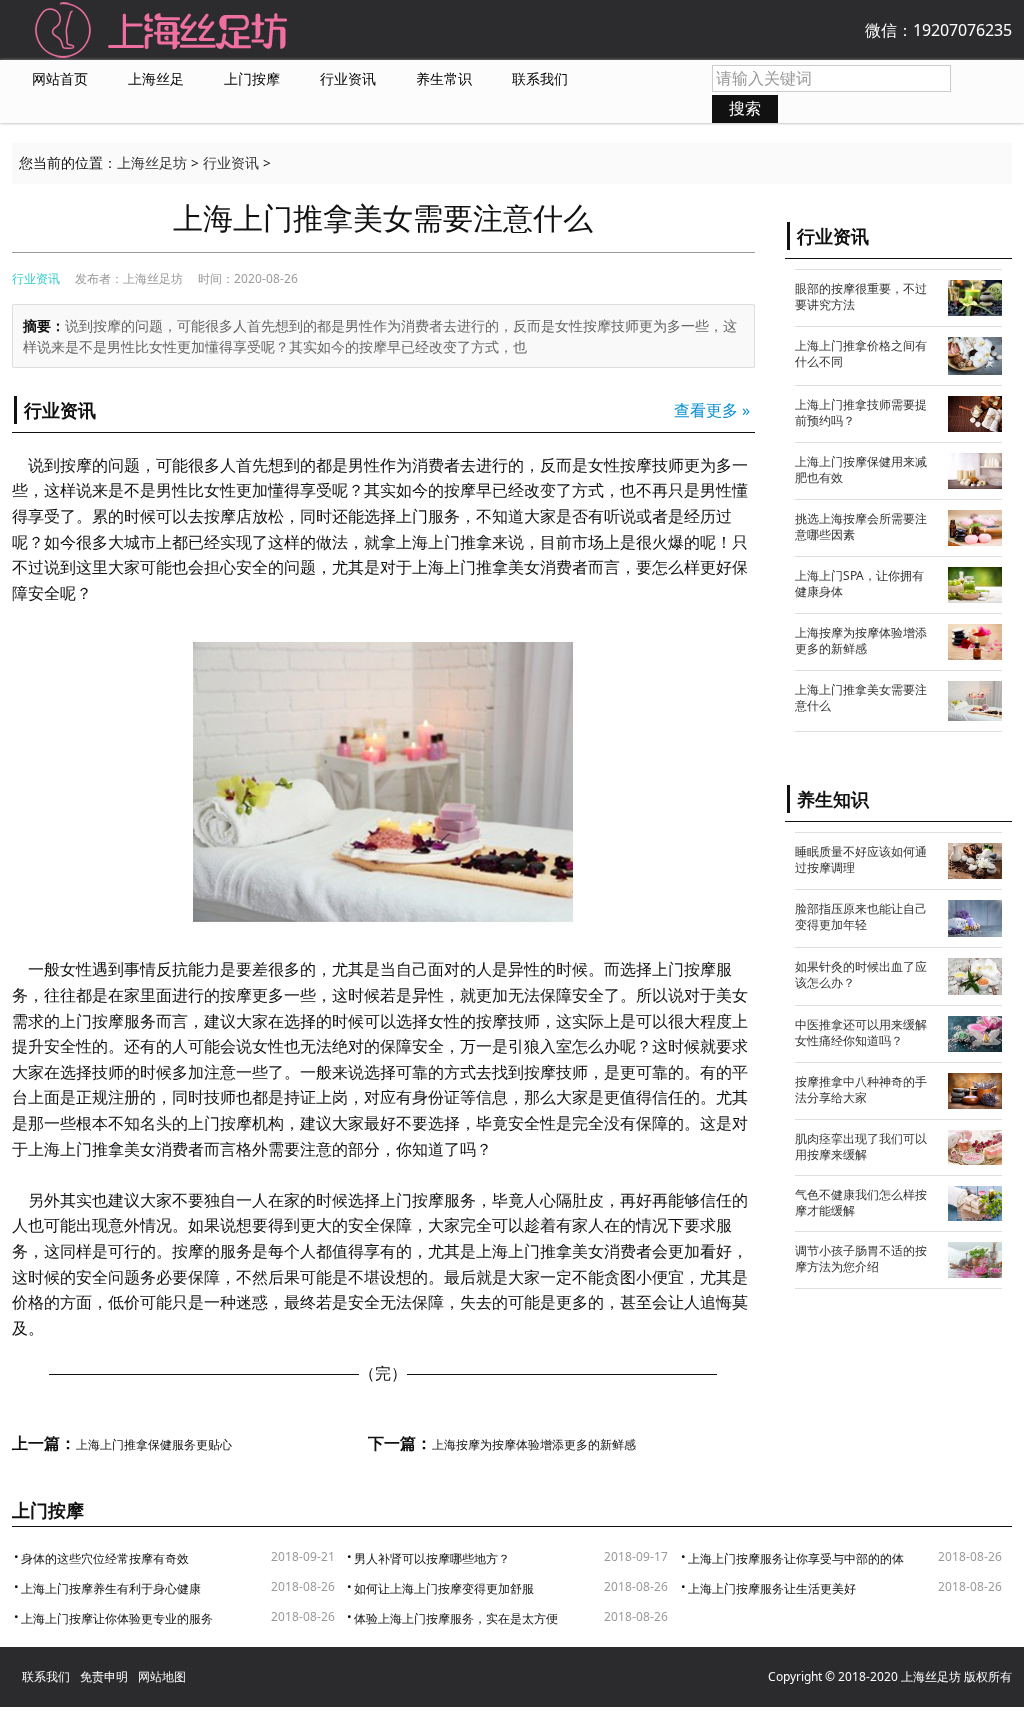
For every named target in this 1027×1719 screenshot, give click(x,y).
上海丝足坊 (152, 162)
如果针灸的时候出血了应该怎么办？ (861, 974)
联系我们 (540, 79)
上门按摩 (252, 79)
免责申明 (104, 1676)
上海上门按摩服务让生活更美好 (772, 1588)
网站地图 (162, 1676)
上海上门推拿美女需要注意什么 (861, 697)
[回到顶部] (990, 1679)
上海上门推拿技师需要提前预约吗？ (861, 412)
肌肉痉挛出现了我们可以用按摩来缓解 (861, 1146)
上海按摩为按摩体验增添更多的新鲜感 (534, 1445)
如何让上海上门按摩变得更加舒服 (444, 1588)
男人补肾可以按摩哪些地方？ (432, 1558)
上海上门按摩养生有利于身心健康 (111, 1588)
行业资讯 (348, 79)
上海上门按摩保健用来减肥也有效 (861, 469)
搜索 (745, 108)
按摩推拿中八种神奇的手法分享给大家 (861, 1089)
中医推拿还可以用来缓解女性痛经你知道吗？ (861, 1032)
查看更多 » (712, 410)
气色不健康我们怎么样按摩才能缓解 (861, 1202)
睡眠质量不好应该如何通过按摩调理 (861, 859)
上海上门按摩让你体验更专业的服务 (117, 1618)
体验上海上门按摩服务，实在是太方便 (456, 1618)
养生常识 (444, 79)
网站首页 (60, 79)
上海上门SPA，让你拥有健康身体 (859, 583)
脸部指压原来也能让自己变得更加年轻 (861, 916)
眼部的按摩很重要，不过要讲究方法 (861, 296)
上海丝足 (156, 79)
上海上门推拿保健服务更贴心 (154, 1445)
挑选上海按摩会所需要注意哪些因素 (861, 526)
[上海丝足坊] (162, 27)
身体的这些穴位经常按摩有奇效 (105, 1558)
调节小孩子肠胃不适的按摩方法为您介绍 (861, 1258)
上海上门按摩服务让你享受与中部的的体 (796, 1558)
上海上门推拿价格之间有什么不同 (861, 353)
